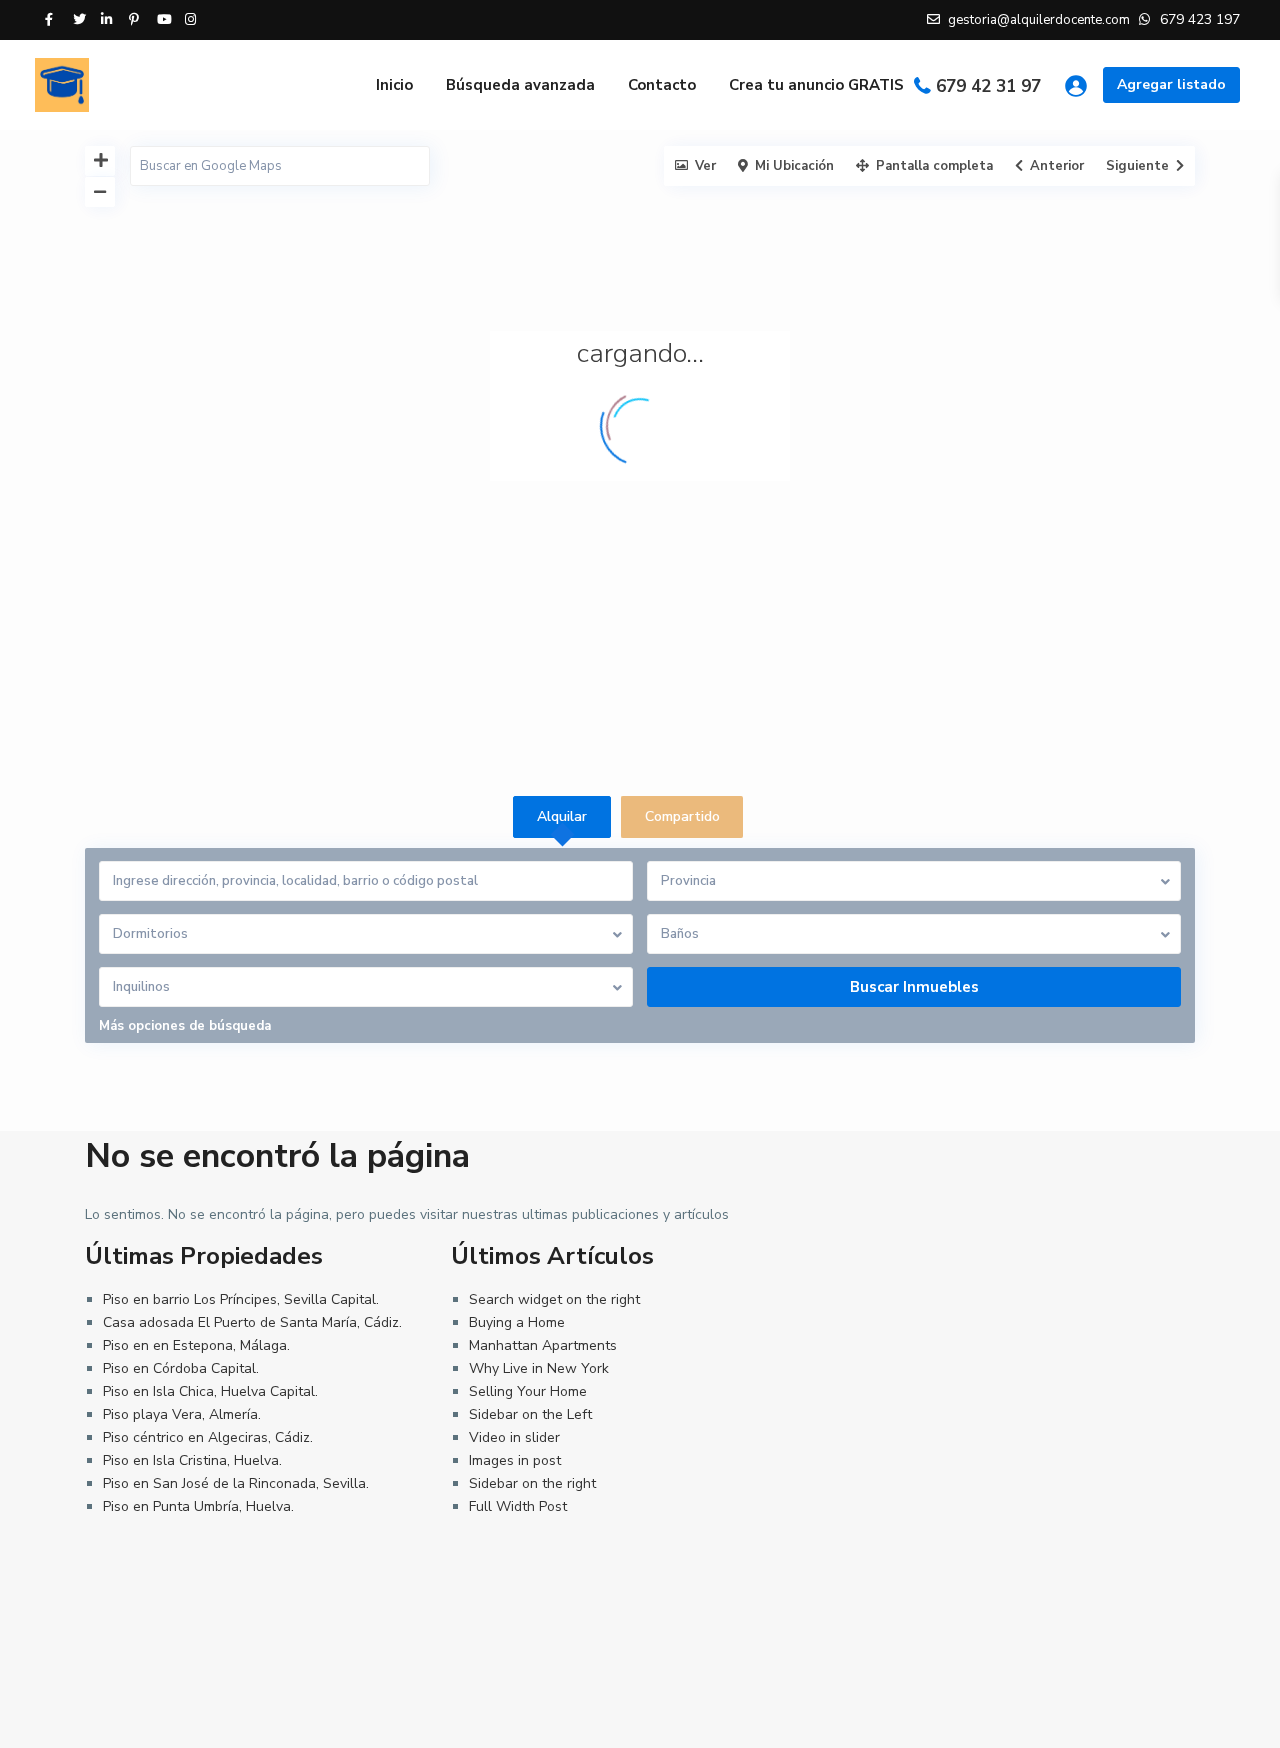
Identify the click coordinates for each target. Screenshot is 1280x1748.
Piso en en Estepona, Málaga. (196, 1345)
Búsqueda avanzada (520, 85)
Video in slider (514, 1437)
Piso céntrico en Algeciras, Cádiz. (208, 1437)
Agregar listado (1171, 84)
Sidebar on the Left (530, 1414)
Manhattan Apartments (543, 1345)
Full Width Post (518, 1506)
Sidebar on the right (532, 1483)
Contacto (662, 85)
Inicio (394, 85)
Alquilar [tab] (562, 816)
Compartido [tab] (682, 816)
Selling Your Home (528, 1391)
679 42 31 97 (988, 86)
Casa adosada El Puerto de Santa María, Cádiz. (252, 1322)
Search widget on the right (554, 1299)
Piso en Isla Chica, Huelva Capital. (210, 1391)
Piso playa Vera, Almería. (182, 1414)
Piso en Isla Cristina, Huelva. (192, 1460)
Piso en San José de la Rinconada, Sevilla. (236, 1483)
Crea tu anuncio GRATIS (816, 85)
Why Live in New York (539, 1368)
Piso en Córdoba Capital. (181, 1368)
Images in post (515, 1460)
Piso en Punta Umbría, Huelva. (198, 1506)
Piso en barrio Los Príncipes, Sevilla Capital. (241, 1299)
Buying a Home (517, 1322)
